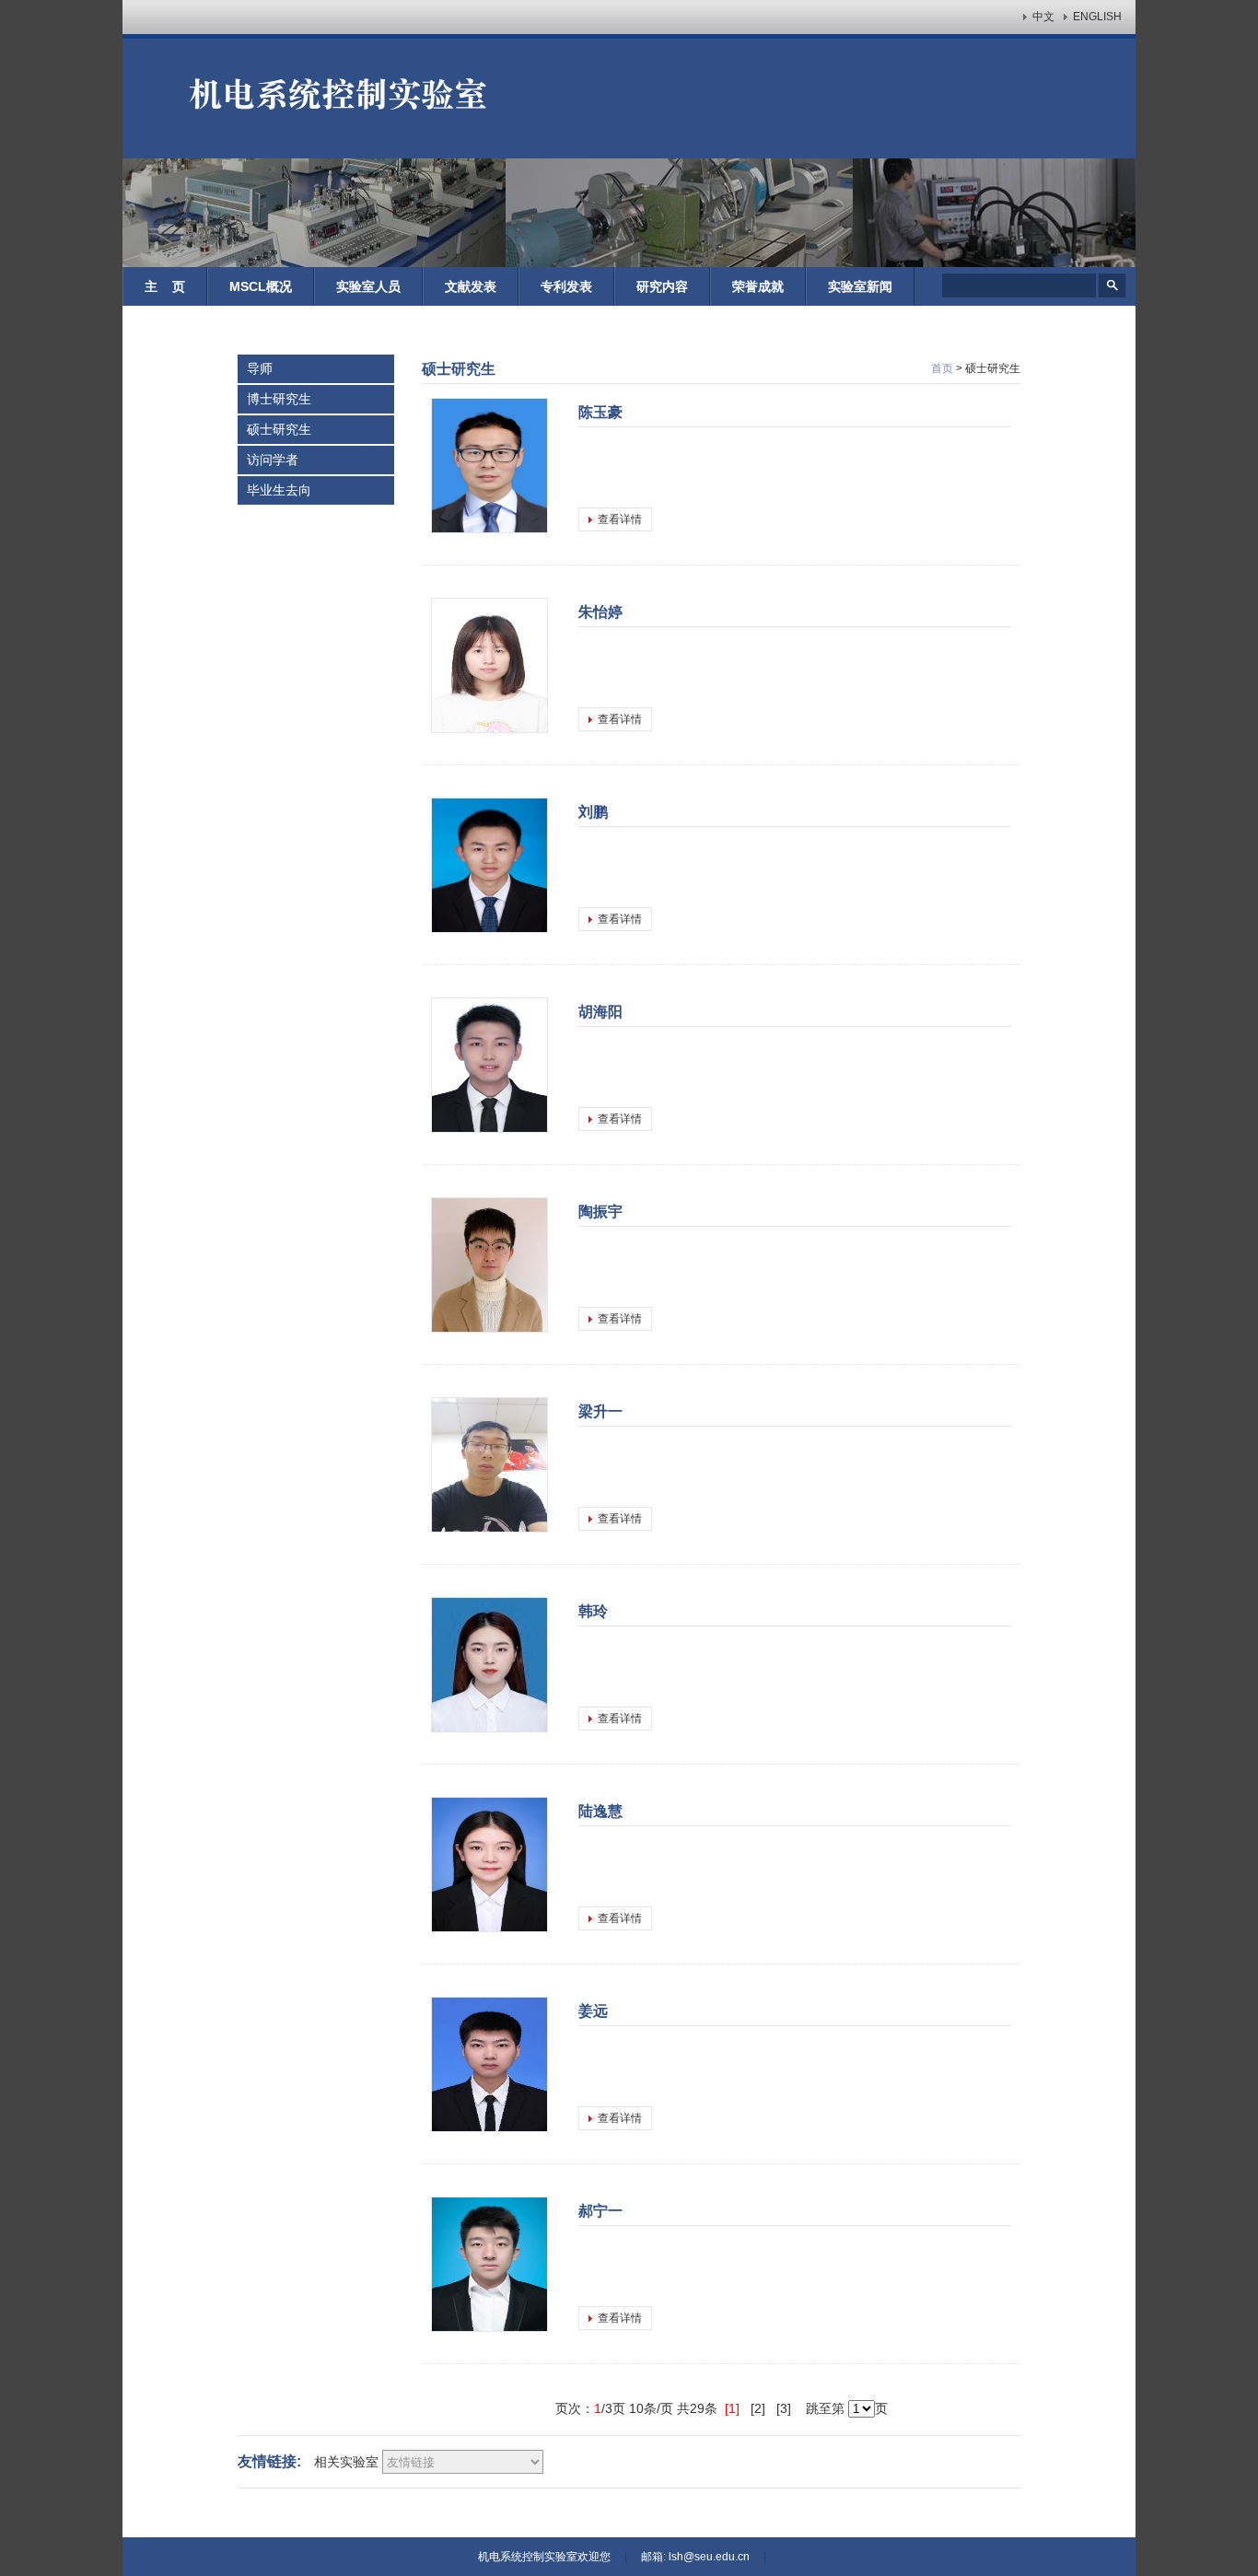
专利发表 (566, 286)
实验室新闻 (860, 286)
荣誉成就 (758, 286)
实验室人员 (368, 286)
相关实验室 (346, 2462)
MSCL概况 (261, 286)
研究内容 (662, 286)
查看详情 (620, 519)
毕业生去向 (279, 490)
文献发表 (471, 286)
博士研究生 (279, 399)
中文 (1043, 17)
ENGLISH (1097, 17)
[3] (787, 2408)
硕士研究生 (279, 429)
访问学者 (273, 460)
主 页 (165, 286)
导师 (260, 368)
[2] (762, 2408)
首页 (942, 368)
